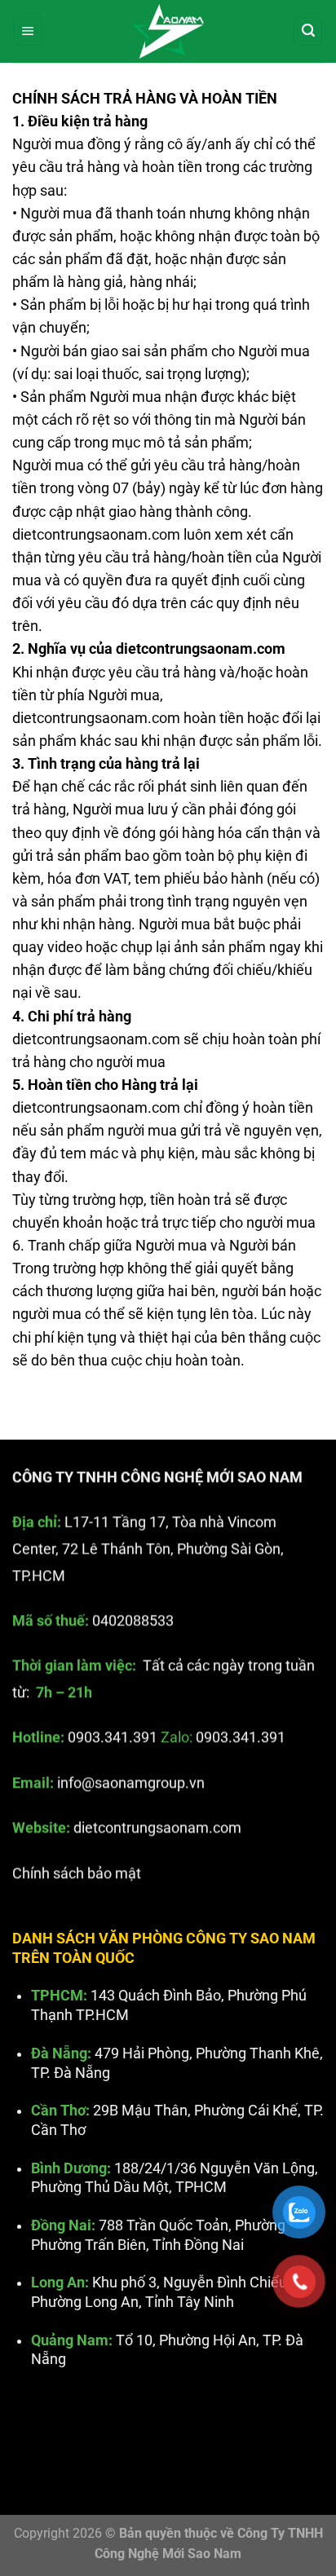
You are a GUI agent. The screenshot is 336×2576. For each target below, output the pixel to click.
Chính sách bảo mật (77, 1872)
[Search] (308, 32)
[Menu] (28, 32)
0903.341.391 (113, 1737)
